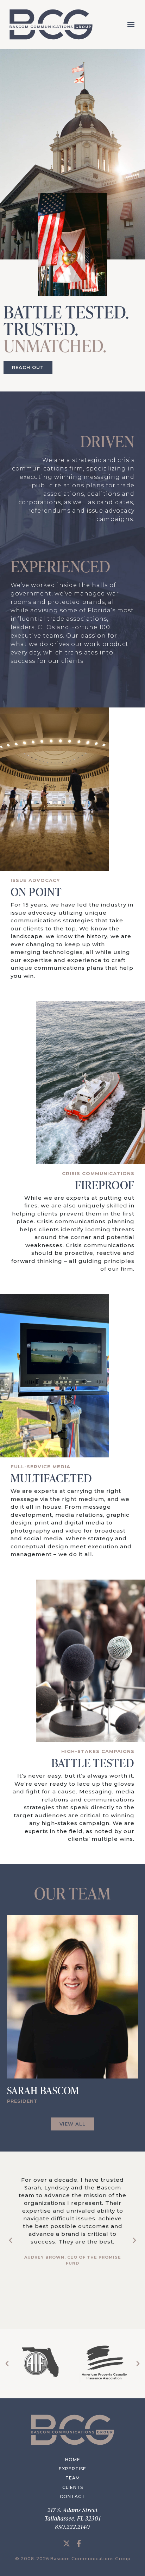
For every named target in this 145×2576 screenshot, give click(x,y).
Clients (73, 2487)
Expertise (72, 2469)
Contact (72, 2496)
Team (73, 2478)
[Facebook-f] (79, 2543)
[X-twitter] (67, 2543)
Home (73, 2460)
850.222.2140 (72, 2527)
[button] (131, 24)
